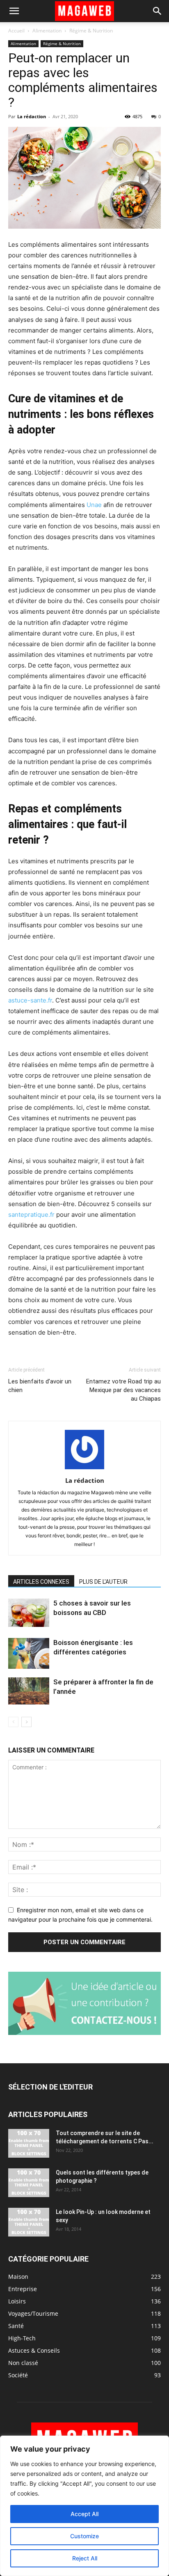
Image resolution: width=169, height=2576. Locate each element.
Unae (94, 505)
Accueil (16, 31)
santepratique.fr (31, 1215)
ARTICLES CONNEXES (41, 1582)
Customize (84, 2536)
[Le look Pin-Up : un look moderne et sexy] (29, 2222)
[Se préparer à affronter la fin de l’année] (29, 1691)
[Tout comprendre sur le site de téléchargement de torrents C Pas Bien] (29, 2143)
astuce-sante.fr (30, 1000)
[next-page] (26, 1722)
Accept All (84, 2514)
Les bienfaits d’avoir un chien (40, 1386)
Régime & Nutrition (91, 31)
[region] (84, 2506)
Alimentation (47, 31)
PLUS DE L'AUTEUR (103, 1582)
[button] (14, 11)
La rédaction (32, 116)
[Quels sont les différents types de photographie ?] (29, 2183)
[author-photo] (84, 1469)
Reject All (85, 2558)
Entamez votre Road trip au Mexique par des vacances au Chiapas (123, 1390)
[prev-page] (13, 1722)
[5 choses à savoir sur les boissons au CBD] (29, 1613)
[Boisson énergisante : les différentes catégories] (29, 1653)
